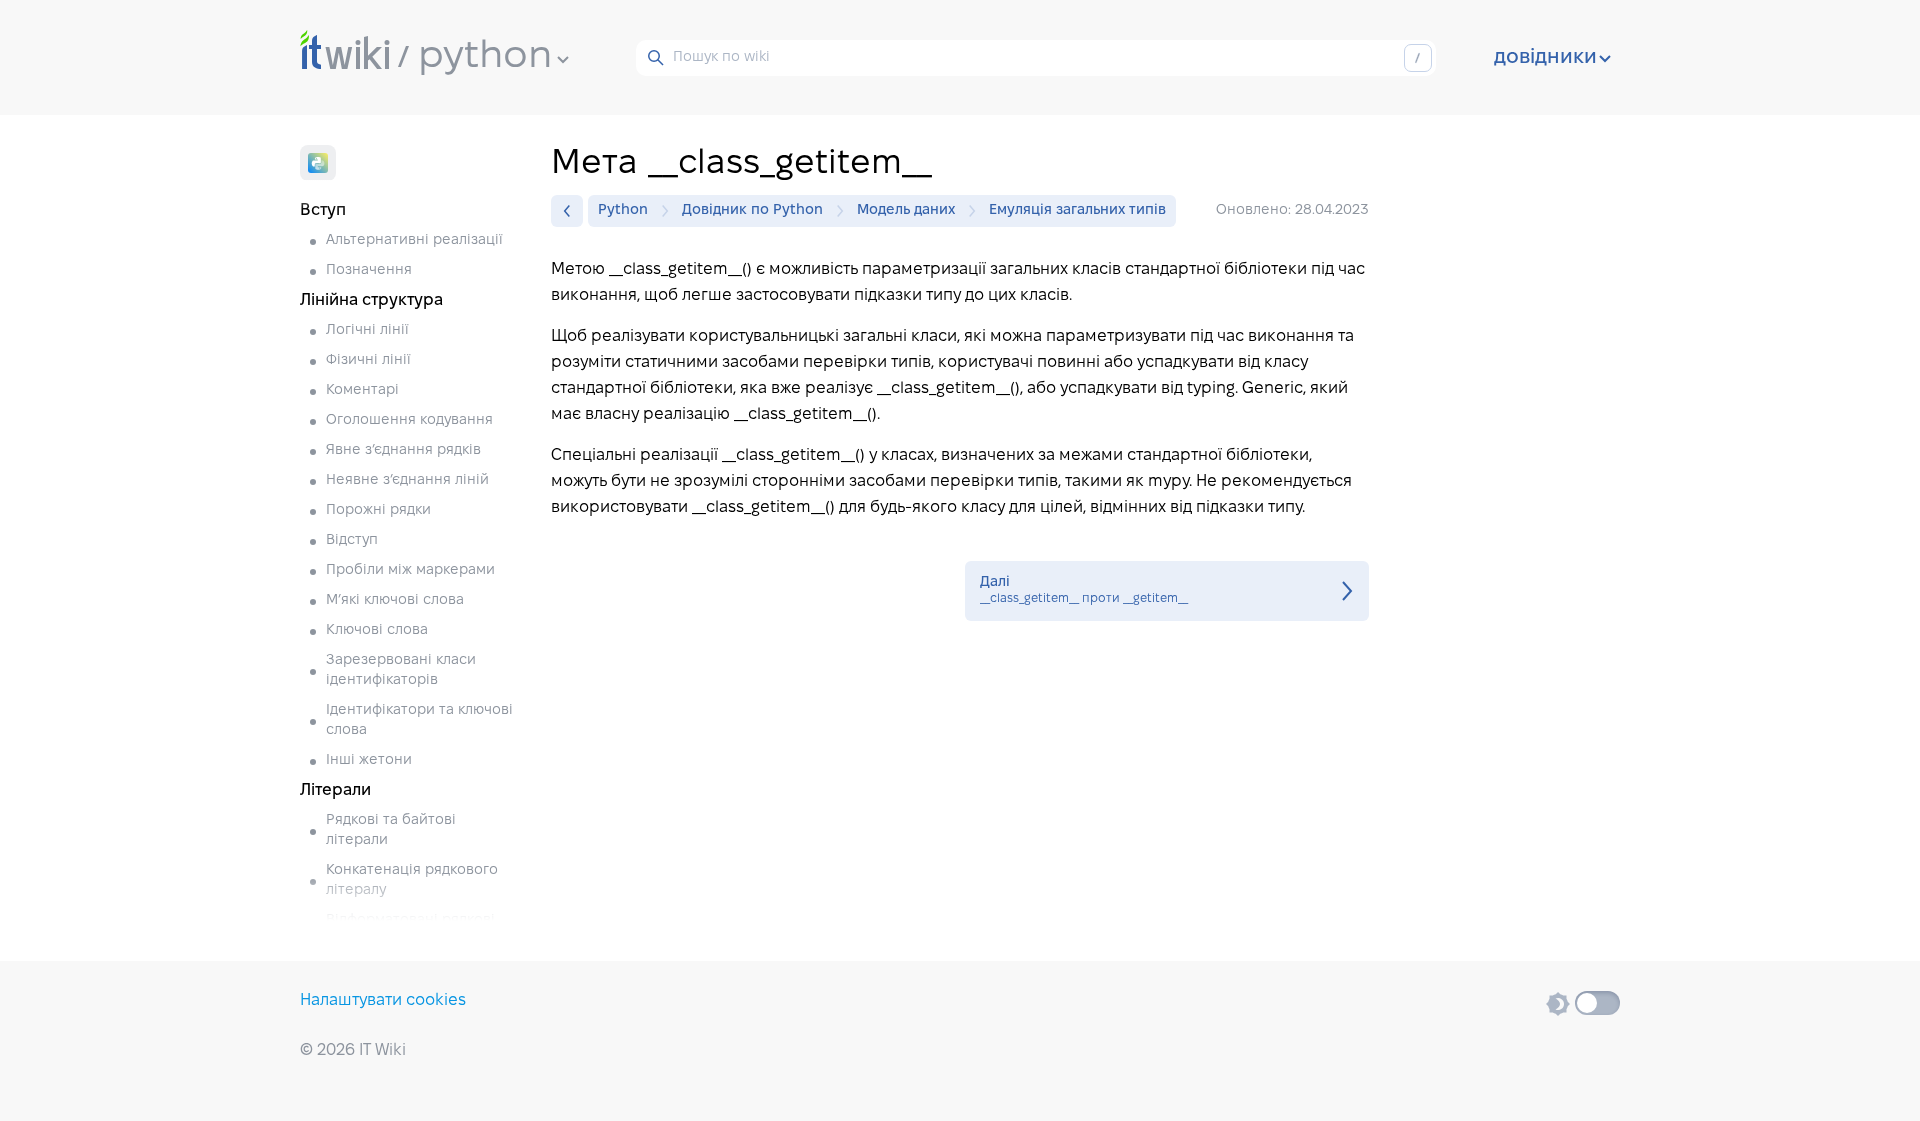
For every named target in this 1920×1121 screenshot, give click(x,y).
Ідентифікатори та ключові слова (419, 720)
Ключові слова (377, 630)
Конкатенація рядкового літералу (412, 880)
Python (623, 210)
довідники (1545, 58)
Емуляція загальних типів (1077, 210)
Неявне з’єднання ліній (407, 480)
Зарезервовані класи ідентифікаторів (401, 670)
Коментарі (362, 390)
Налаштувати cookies (383, 1000)
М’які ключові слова (395, 600)
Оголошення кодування (409, 420)
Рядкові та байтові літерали (391, 830)
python (485, 57)
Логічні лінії (367, 330)
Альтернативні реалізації (414, 240)
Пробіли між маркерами (410, 570)
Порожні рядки (378, 510)
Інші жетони (369, 760)
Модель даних (906, 210)
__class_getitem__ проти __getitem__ (1167, 591)
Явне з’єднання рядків (403, 450)
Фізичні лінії (368, 360)
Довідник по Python (752, 210)
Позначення (369, 270)
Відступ (352, 540)
